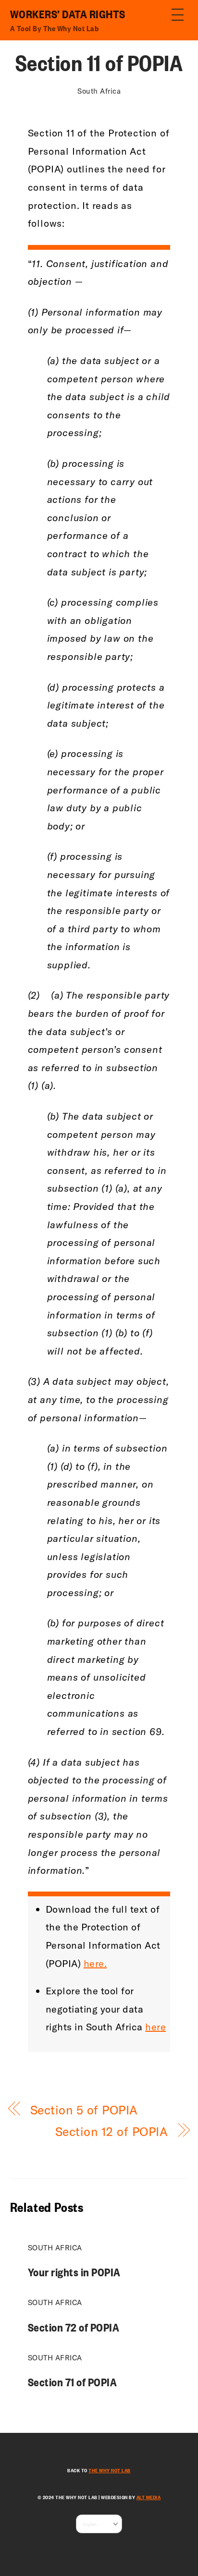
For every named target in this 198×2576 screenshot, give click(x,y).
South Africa (99, 91)
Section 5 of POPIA (84, 2110)
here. (95, 1963)
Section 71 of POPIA (73, 2382)
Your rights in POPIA (74, 2272)
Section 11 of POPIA (99, 62)
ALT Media (149, 2497)
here (155, 2027)
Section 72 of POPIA (74, 2327)
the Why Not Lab (110, 2470)
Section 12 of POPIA (112, 2131)
